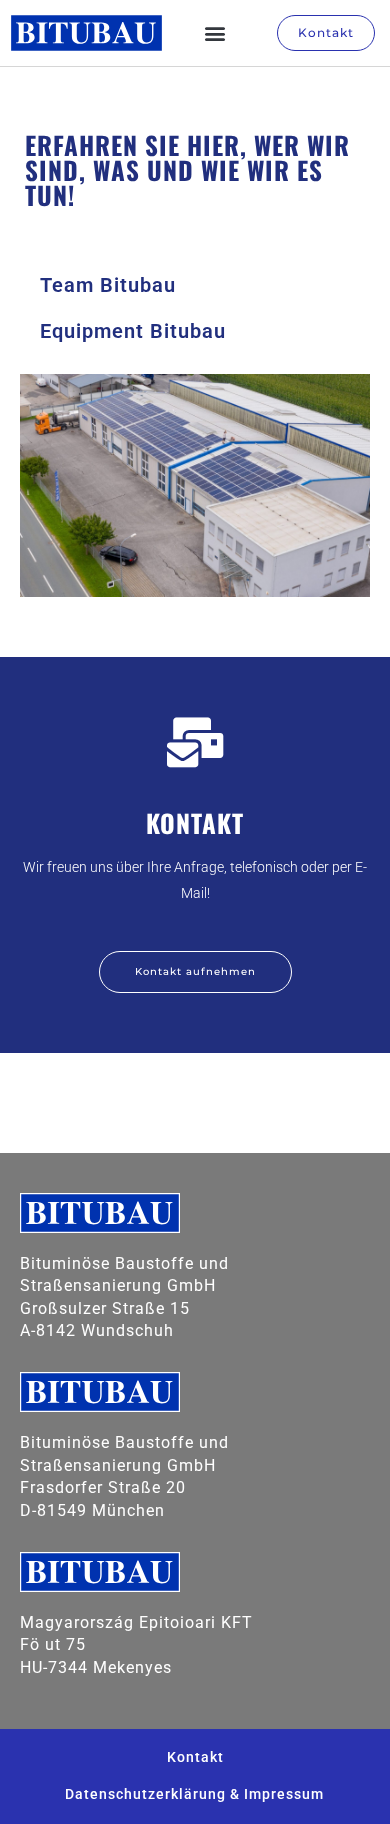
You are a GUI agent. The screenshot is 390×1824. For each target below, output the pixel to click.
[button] (216, 33)
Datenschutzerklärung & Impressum (194, 1794)
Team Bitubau (108, 285)
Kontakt (195, 1757)
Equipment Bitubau (133, 331)
